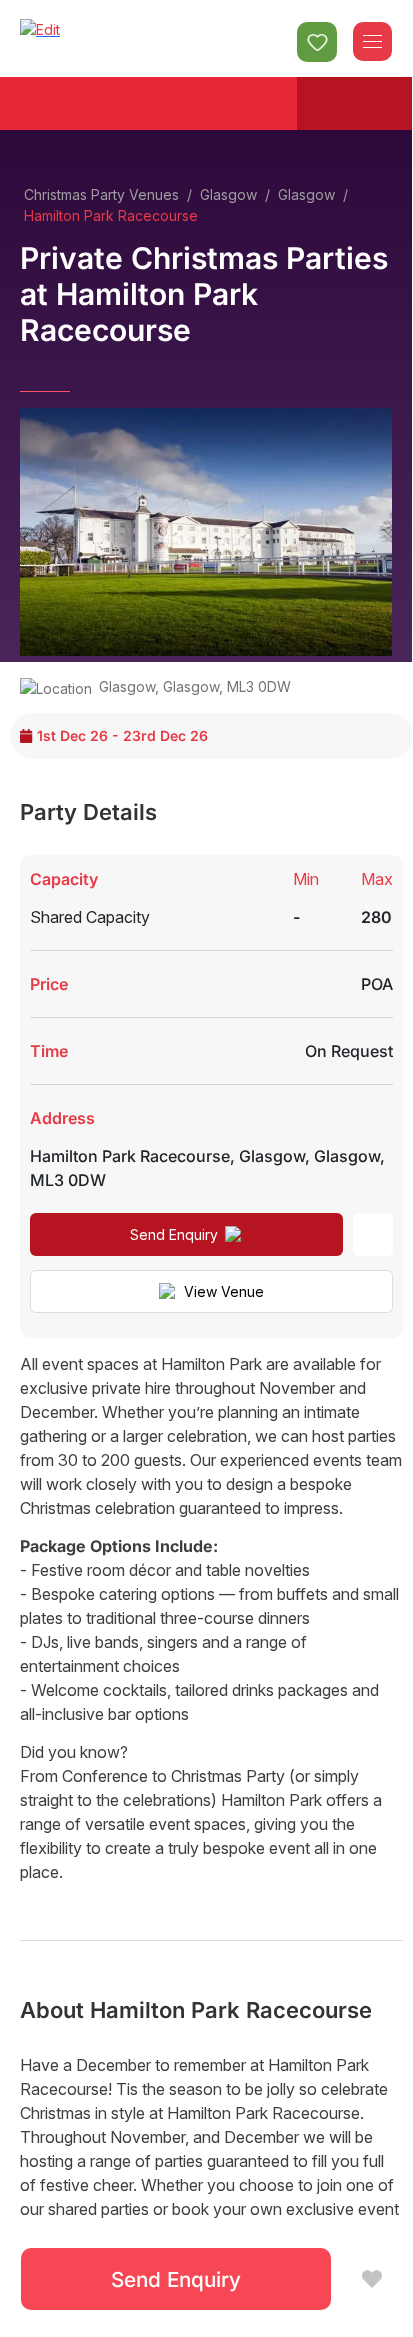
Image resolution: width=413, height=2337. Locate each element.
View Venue (224, 1291)
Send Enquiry (174, 1234)
